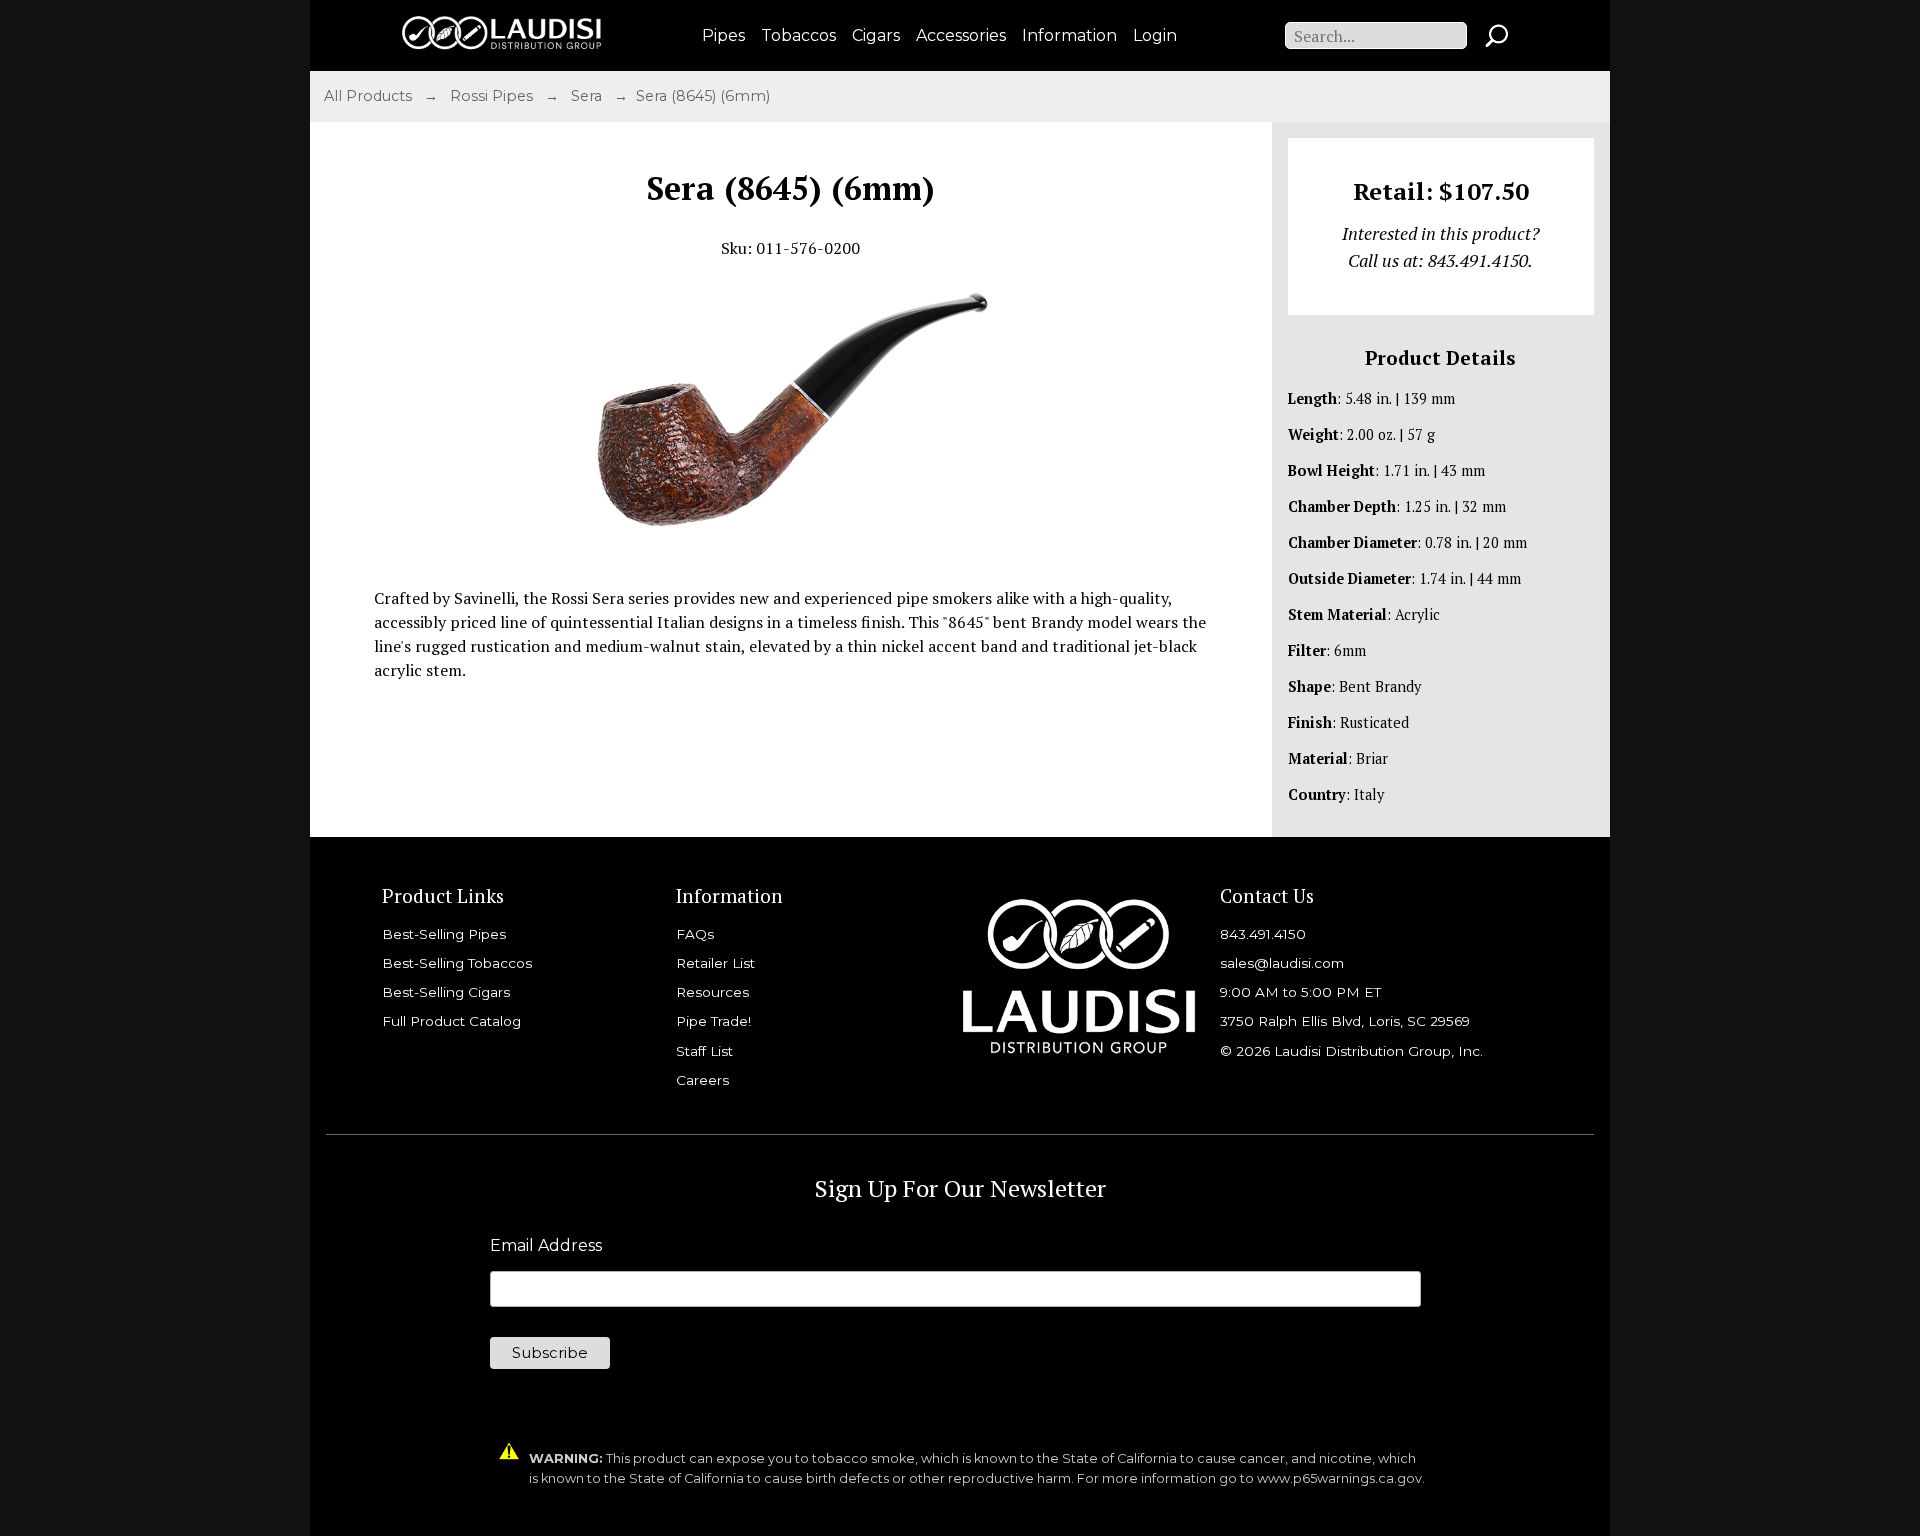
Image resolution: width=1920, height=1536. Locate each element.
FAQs (695, 934)
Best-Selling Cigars (446, 992)
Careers (702, 1080)
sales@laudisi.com (1282, 963)
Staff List (704, 1051)
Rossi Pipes (493, 96)
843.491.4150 (1263, 934)
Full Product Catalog (451, 1021)
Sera (588, 96)
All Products (370, 96)
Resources (712, 992)
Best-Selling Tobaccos (457, 963)
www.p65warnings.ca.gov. (1341, 1478)
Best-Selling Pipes (444, 934)
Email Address (546, 1246)
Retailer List (715, 963)
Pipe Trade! (713, 1021)
